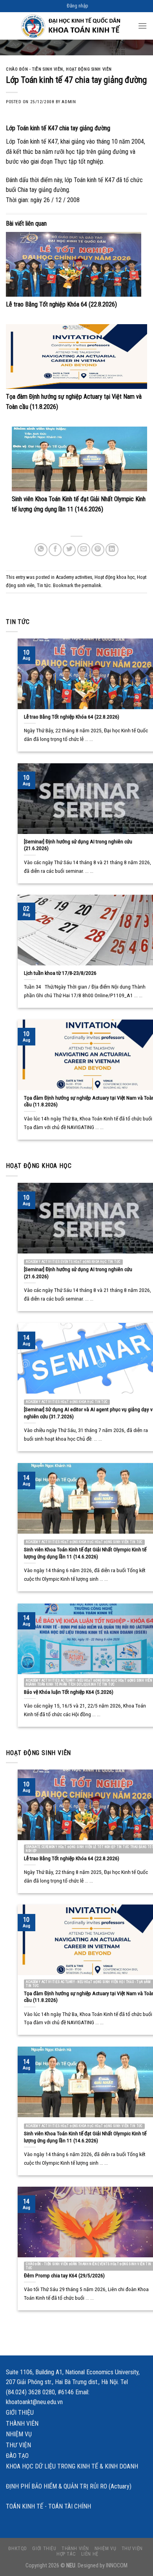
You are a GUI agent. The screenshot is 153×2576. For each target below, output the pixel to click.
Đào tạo (17, 2456)
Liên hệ (90, 2554)
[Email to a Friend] (84, 550)
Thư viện (18, 2445)
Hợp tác (66, 2554)
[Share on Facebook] (55, 550)
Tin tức (44, 585)
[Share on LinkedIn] (112, 550)
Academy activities (74, 577)
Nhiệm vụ (19, 2434)
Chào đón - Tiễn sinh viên (35, 69)
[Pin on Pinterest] (98, 550)
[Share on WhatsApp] (41, 550)
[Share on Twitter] (69, 550)
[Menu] (142, 26)
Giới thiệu (20, 2413)
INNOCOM (117, 2566)
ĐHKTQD (18, 2549)
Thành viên (22, 2424)
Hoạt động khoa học (115, 577)
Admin (69, 102)
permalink (91, 585)
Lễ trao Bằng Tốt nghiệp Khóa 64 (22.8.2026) (61, 304)
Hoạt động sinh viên (89, 69)
